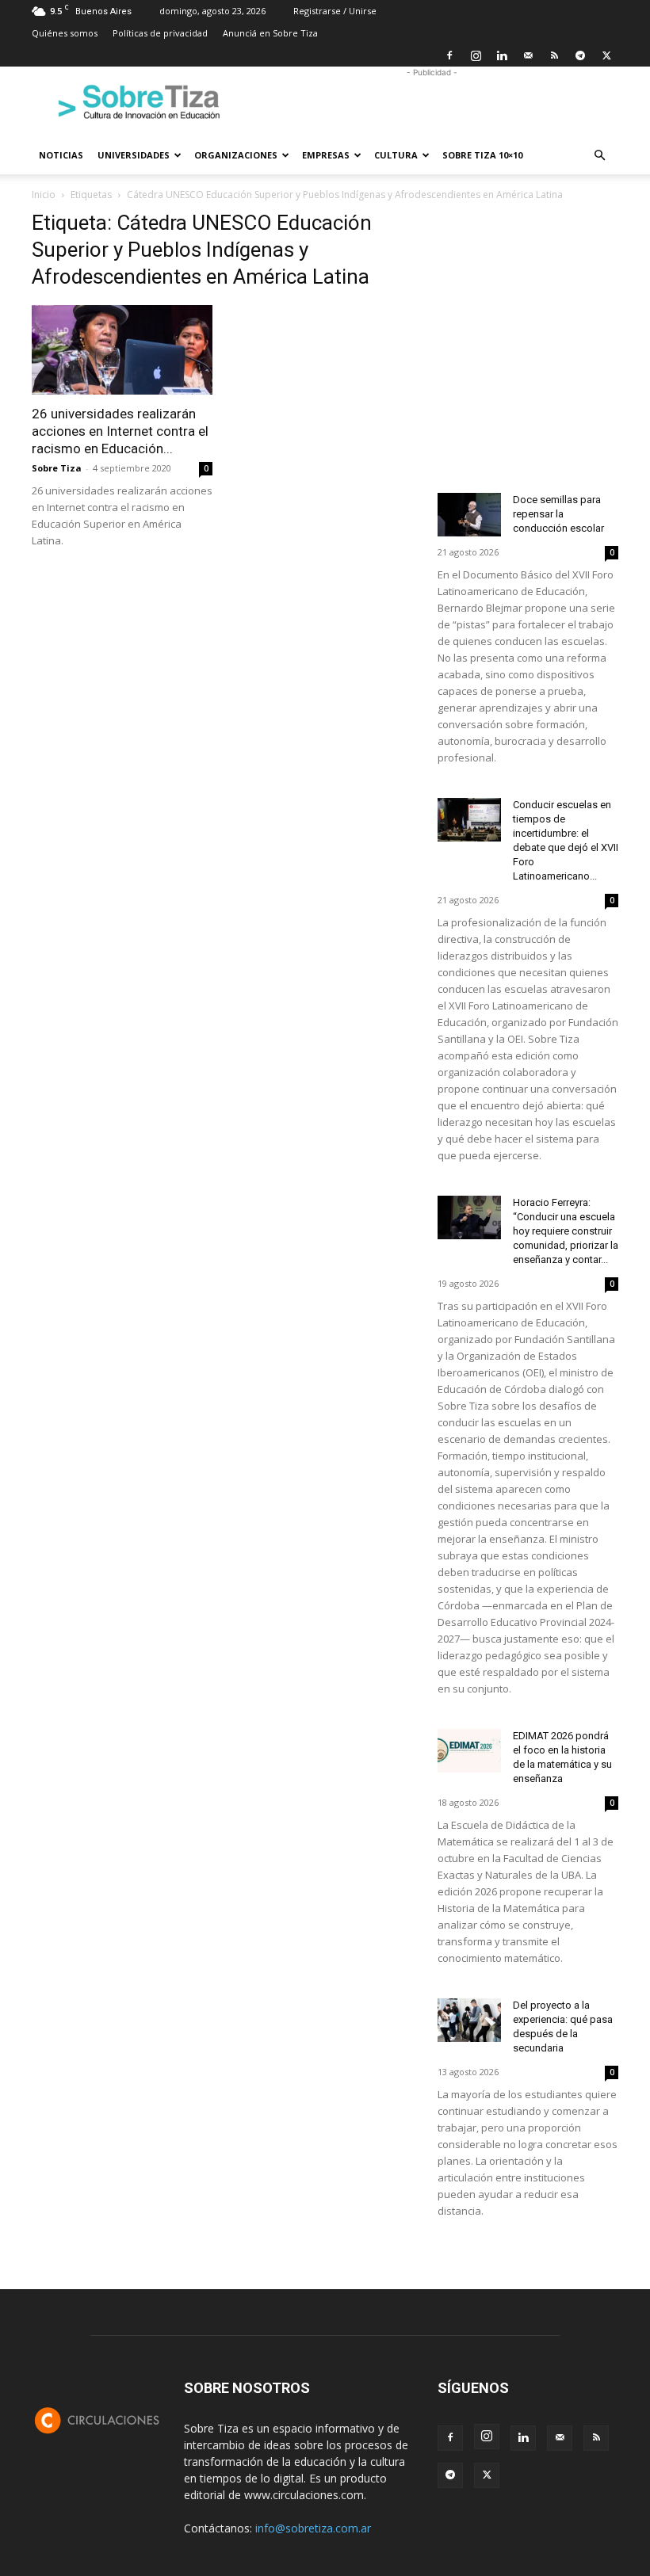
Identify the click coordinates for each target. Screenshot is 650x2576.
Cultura (396, 155)
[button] (599, 156)
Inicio (44, 195)
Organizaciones (236, 155)
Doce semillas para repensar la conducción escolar (558, 514)
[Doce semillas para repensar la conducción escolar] (469, 515)
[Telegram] (580, 55)
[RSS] (554, 55)
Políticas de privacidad (160, 33)
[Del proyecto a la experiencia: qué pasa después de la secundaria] (469, 2020)
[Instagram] (476, 55)
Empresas (326, 155)
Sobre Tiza (57, 468)
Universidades (134, 155)
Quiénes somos (65, 33)
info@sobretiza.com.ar (313, 2528)
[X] (606, 55)
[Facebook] (449, 55)
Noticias (61, 155)
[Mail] (528, 55)
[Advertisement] (432, 101)
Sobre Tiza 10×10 (482, 155)
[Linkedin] (502, 55)
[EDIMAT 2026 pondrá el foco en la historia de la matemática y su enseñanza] (469, 1751)
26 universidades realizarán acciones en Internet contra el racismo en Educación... (120, 431)
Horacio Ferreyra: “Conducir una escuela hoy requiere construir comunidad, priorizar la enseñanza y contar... (566, 1231)
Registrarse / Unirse (335, 11)
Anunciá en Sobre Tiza (270, 33)
